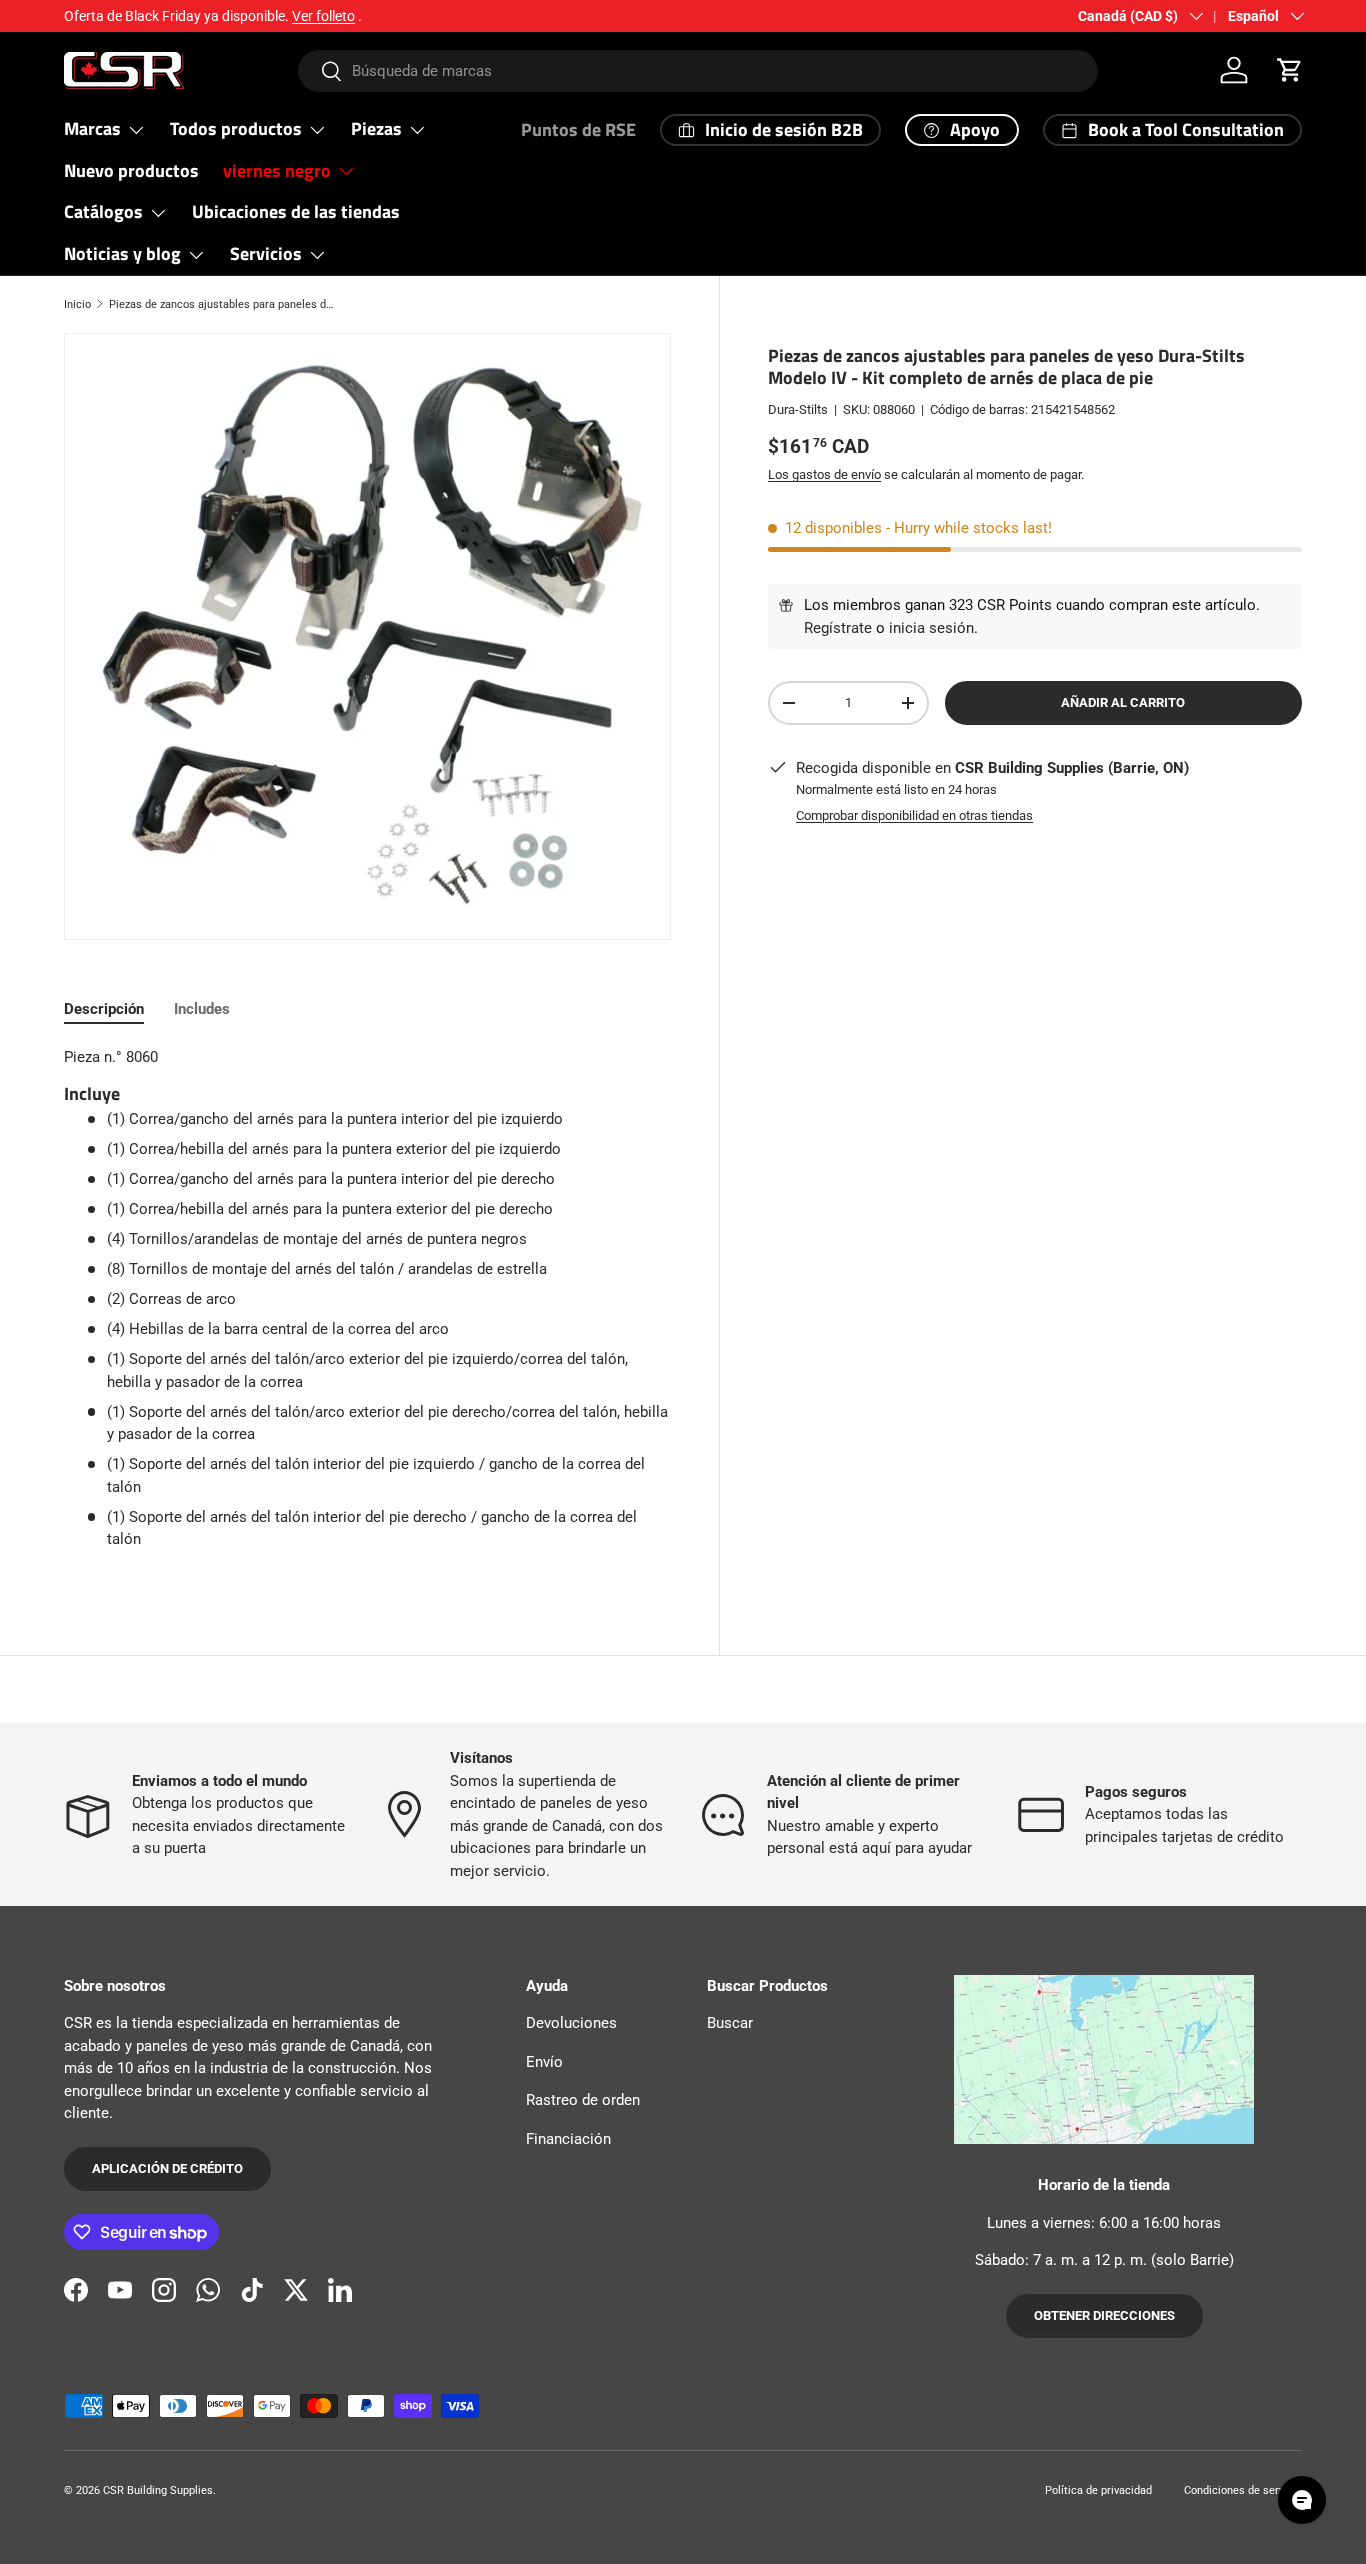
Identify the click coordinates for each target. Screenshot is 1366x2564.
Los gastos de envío (824, 474)
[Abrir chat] (1302, 2500)
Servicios (266, 253)
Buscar (730, 2024)
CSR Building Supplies (158, 2490)
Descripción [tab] (104, 1009)
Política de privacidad (1098, 2490)
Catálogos (103, 211)
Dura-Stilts (798, 409)
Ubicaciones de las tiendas (296, 211)
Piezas (376, 128)
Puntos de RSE (578, 129)
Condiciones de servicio (1243, 2490)
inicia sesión (931, 628)
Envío (544, 2062)
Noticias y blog (122, 253)
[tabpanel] (367, 1306)
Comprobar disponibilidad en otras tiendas (914, 814)
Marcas (92, 128)
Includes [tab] (202, 1009)
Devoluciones (571, 2024)
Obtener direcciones (1104, 2316)
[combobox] (697, 71)
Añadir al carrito (1123, 702)
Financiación (568, 2139)
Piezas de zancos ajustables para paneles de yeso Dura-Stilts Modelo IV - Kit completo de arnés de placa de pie (221, 304)
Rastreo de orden (583, 2101)
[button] (1290, 70)
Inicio (77, 304)
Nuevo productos (131, 170)
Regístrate (838, 628)
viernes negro (277, 170)
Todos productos (236, 128)
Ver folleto (323, 16)
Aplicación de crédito (167, 2169)
